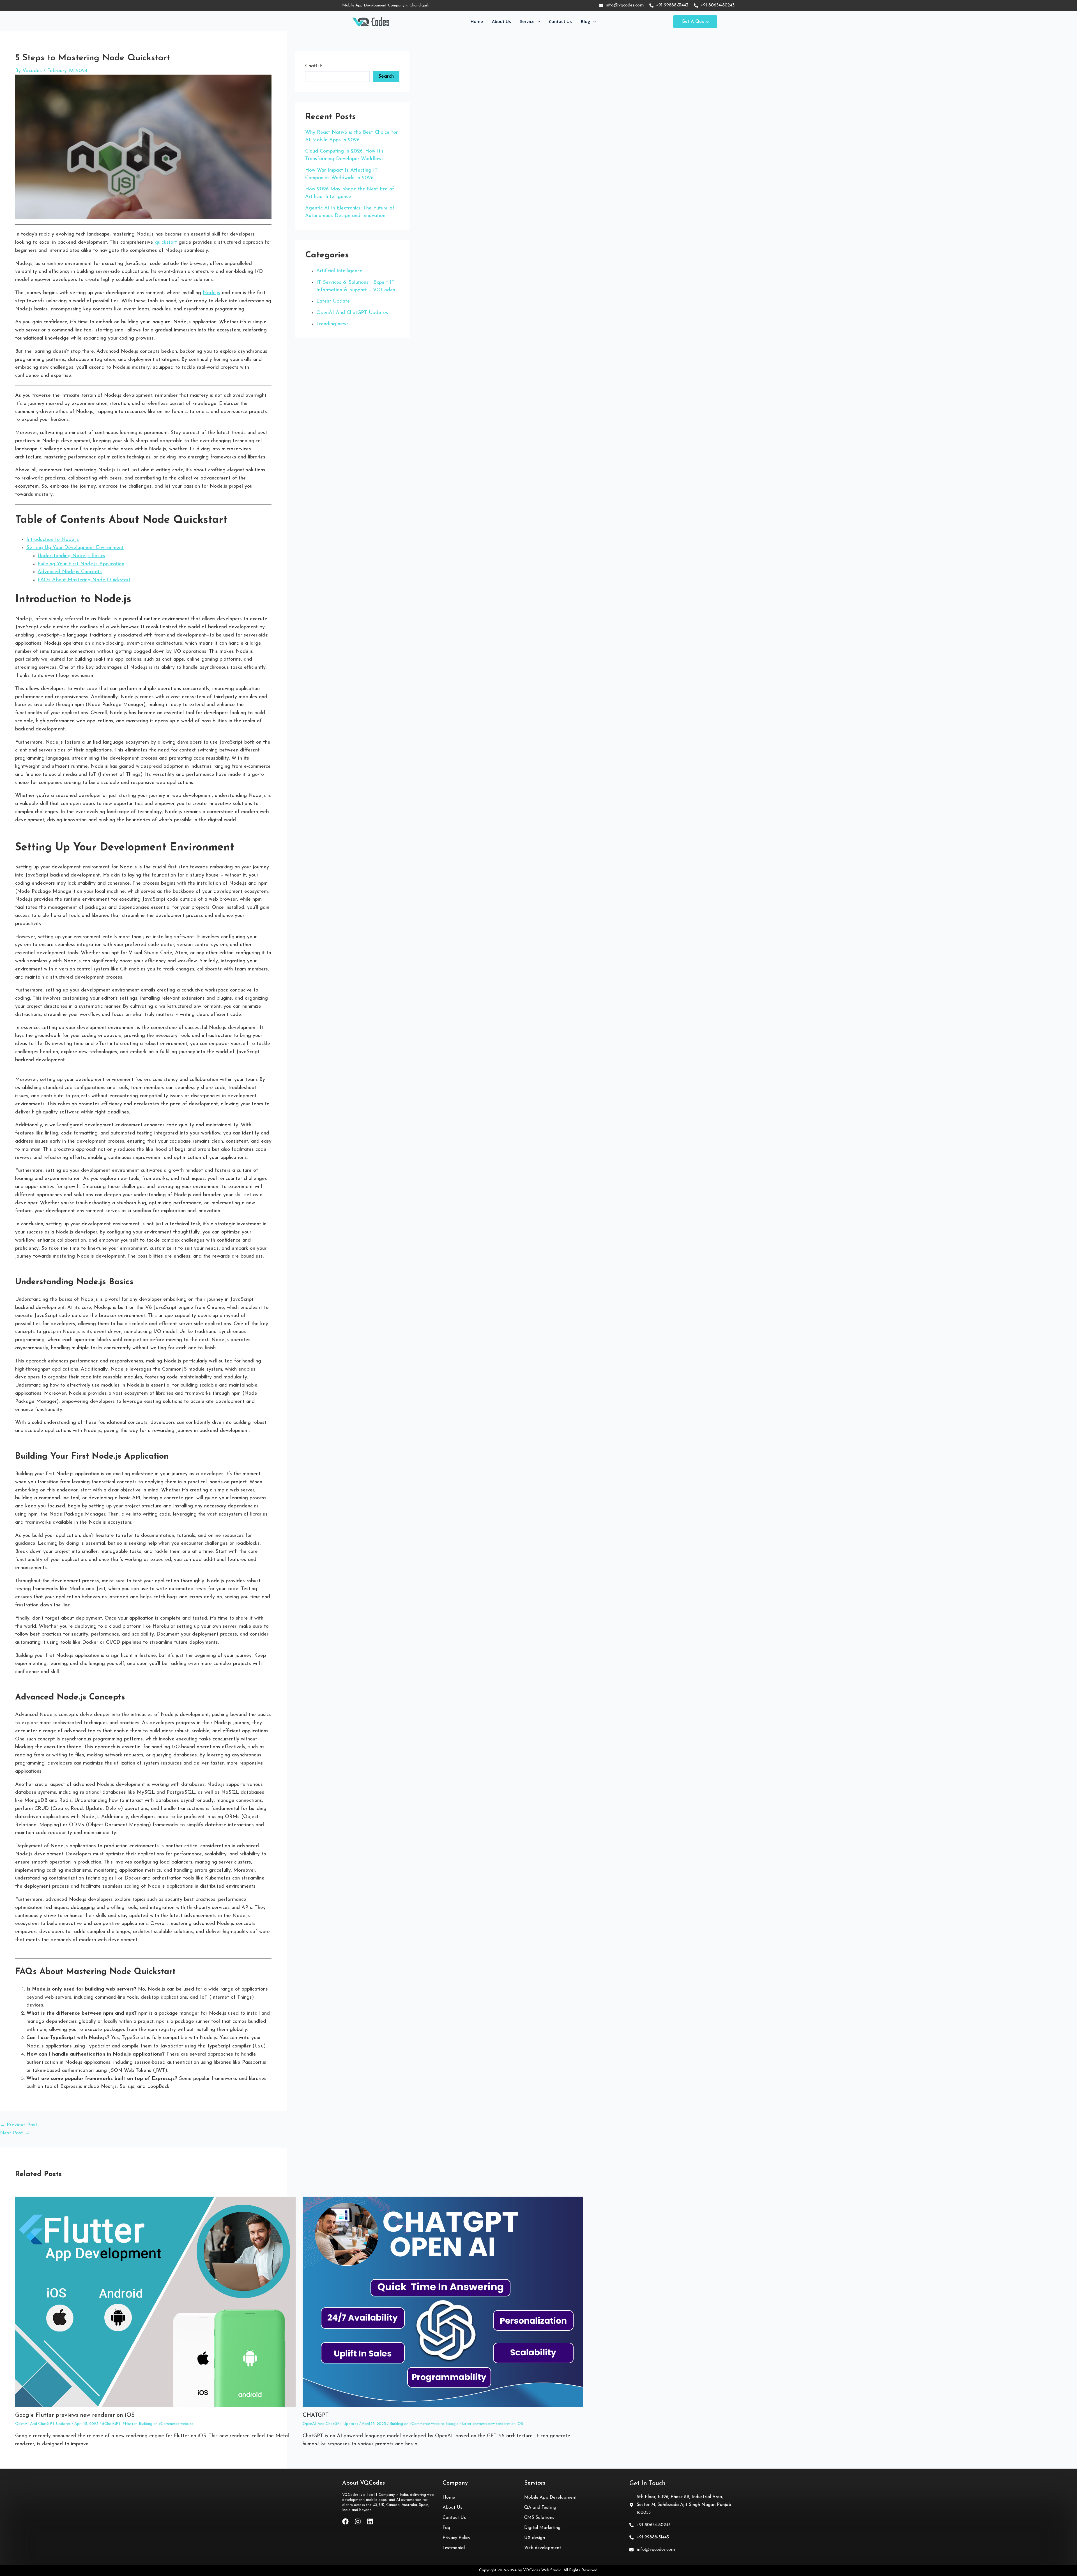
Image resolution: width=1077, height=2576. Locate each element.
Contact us (560, 21)
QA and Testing (540, 2508)
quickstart (166, 243)
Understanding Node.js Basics (71, 556)
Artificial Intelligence (339, 271)
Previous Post (19, 2125)
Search (386, 77)
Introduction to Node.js (53, 540)
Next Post (15, 2133)
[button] (695, 22)
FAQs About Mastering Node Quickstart (84, 580)
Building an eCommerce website (166, 2424)
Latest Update (333, 301)
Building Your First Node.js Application (81, 564)
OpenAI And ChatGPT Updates (43, 2424)
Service (527, 21)
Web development (543, 2548)
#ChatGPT (111, 2424)
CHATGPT (316, 2415)
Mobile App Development (551, 2497)
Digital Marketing (542, 2528)
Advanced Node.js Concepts (70, 572)
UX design (535, 2538)
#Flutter (130, 2424)
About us (501, 21)
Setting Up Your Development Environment (75, 548)
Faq (446, 2528)
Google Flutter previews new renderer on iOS (75, 2415)
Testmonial (454, 2548)
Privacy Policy (456, 2538)
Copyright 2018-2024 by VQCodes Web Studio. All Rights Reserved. (539, 2570)
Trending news (332, 324)
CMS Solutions (539, 2518)
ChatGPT (315, 66)
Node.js (211, 293)
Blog (586, 21)
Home (477, 21)
